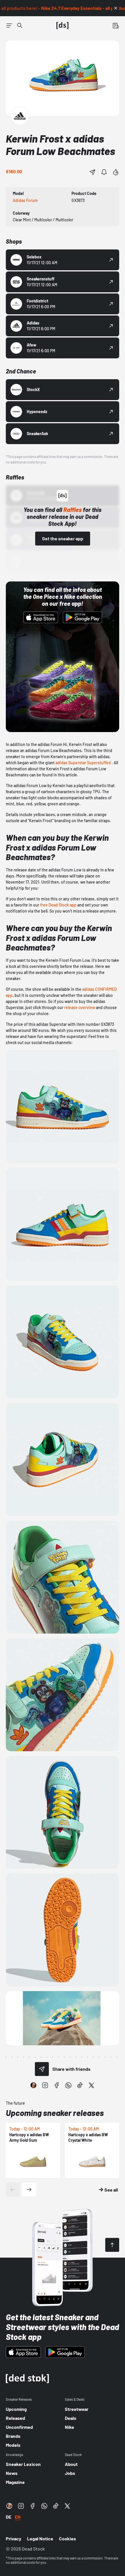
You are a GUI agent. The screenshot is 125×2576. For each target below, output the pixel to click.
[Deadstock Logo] (63, 25)
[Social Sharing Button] (42, 2069)
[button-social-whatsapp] (68, 2085)
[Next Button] (29, 2190)
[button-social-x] (92, 2085)
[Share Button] (92, 172)
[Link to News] (20, 25)
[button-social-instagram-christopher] (33, 2085)
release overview (80, 1007)
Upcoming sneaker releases (55, 2113)
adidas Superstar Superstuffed (83, 763)
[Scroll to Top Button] (112, 2245)
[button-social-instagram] (45, 2085)
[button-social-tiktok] (80, 2085)
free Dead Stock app (58, 905)
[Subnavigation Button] (9, 25)
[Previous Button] (13, 2190)
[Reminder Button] (104, 172)
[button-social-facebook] (57, 2085)
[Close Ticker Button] (116, 8)
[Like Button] (116, 172)
